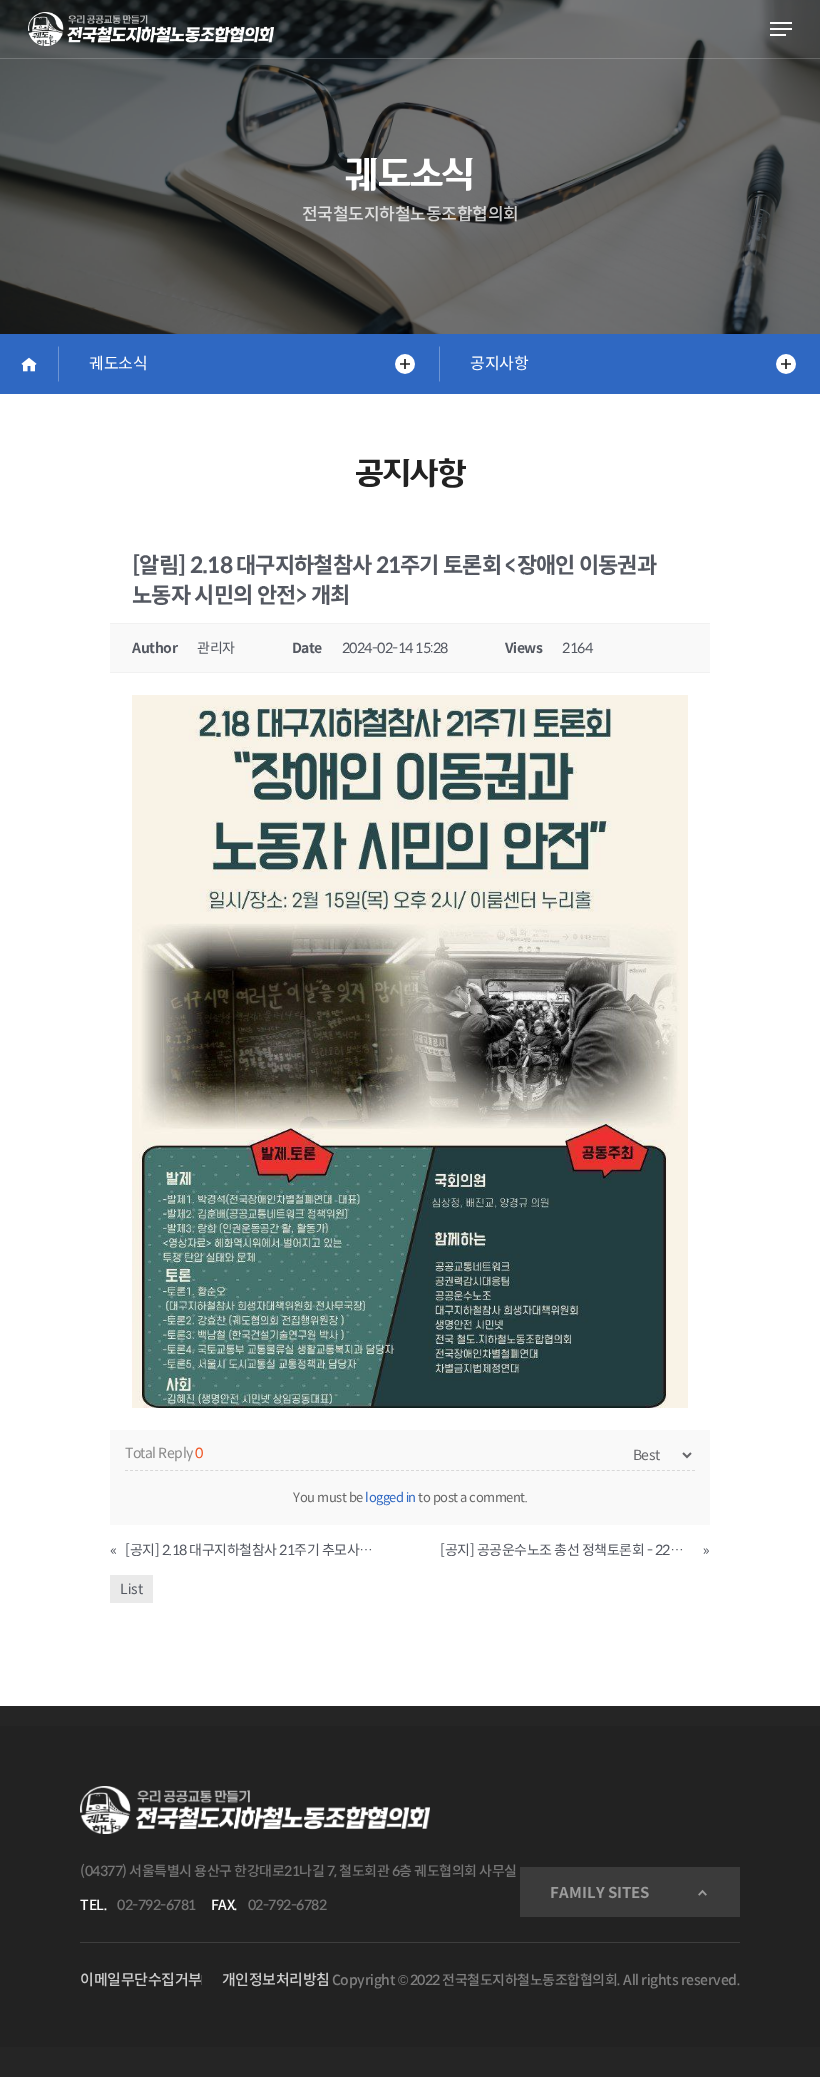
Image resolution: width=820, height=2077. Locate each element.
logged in (390, 1497)
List (131, 1589)
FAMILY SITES (599, 1892)
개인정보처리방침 (276, 1979)
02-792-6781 (156, 1905)
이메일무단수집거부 (141, 1979)
